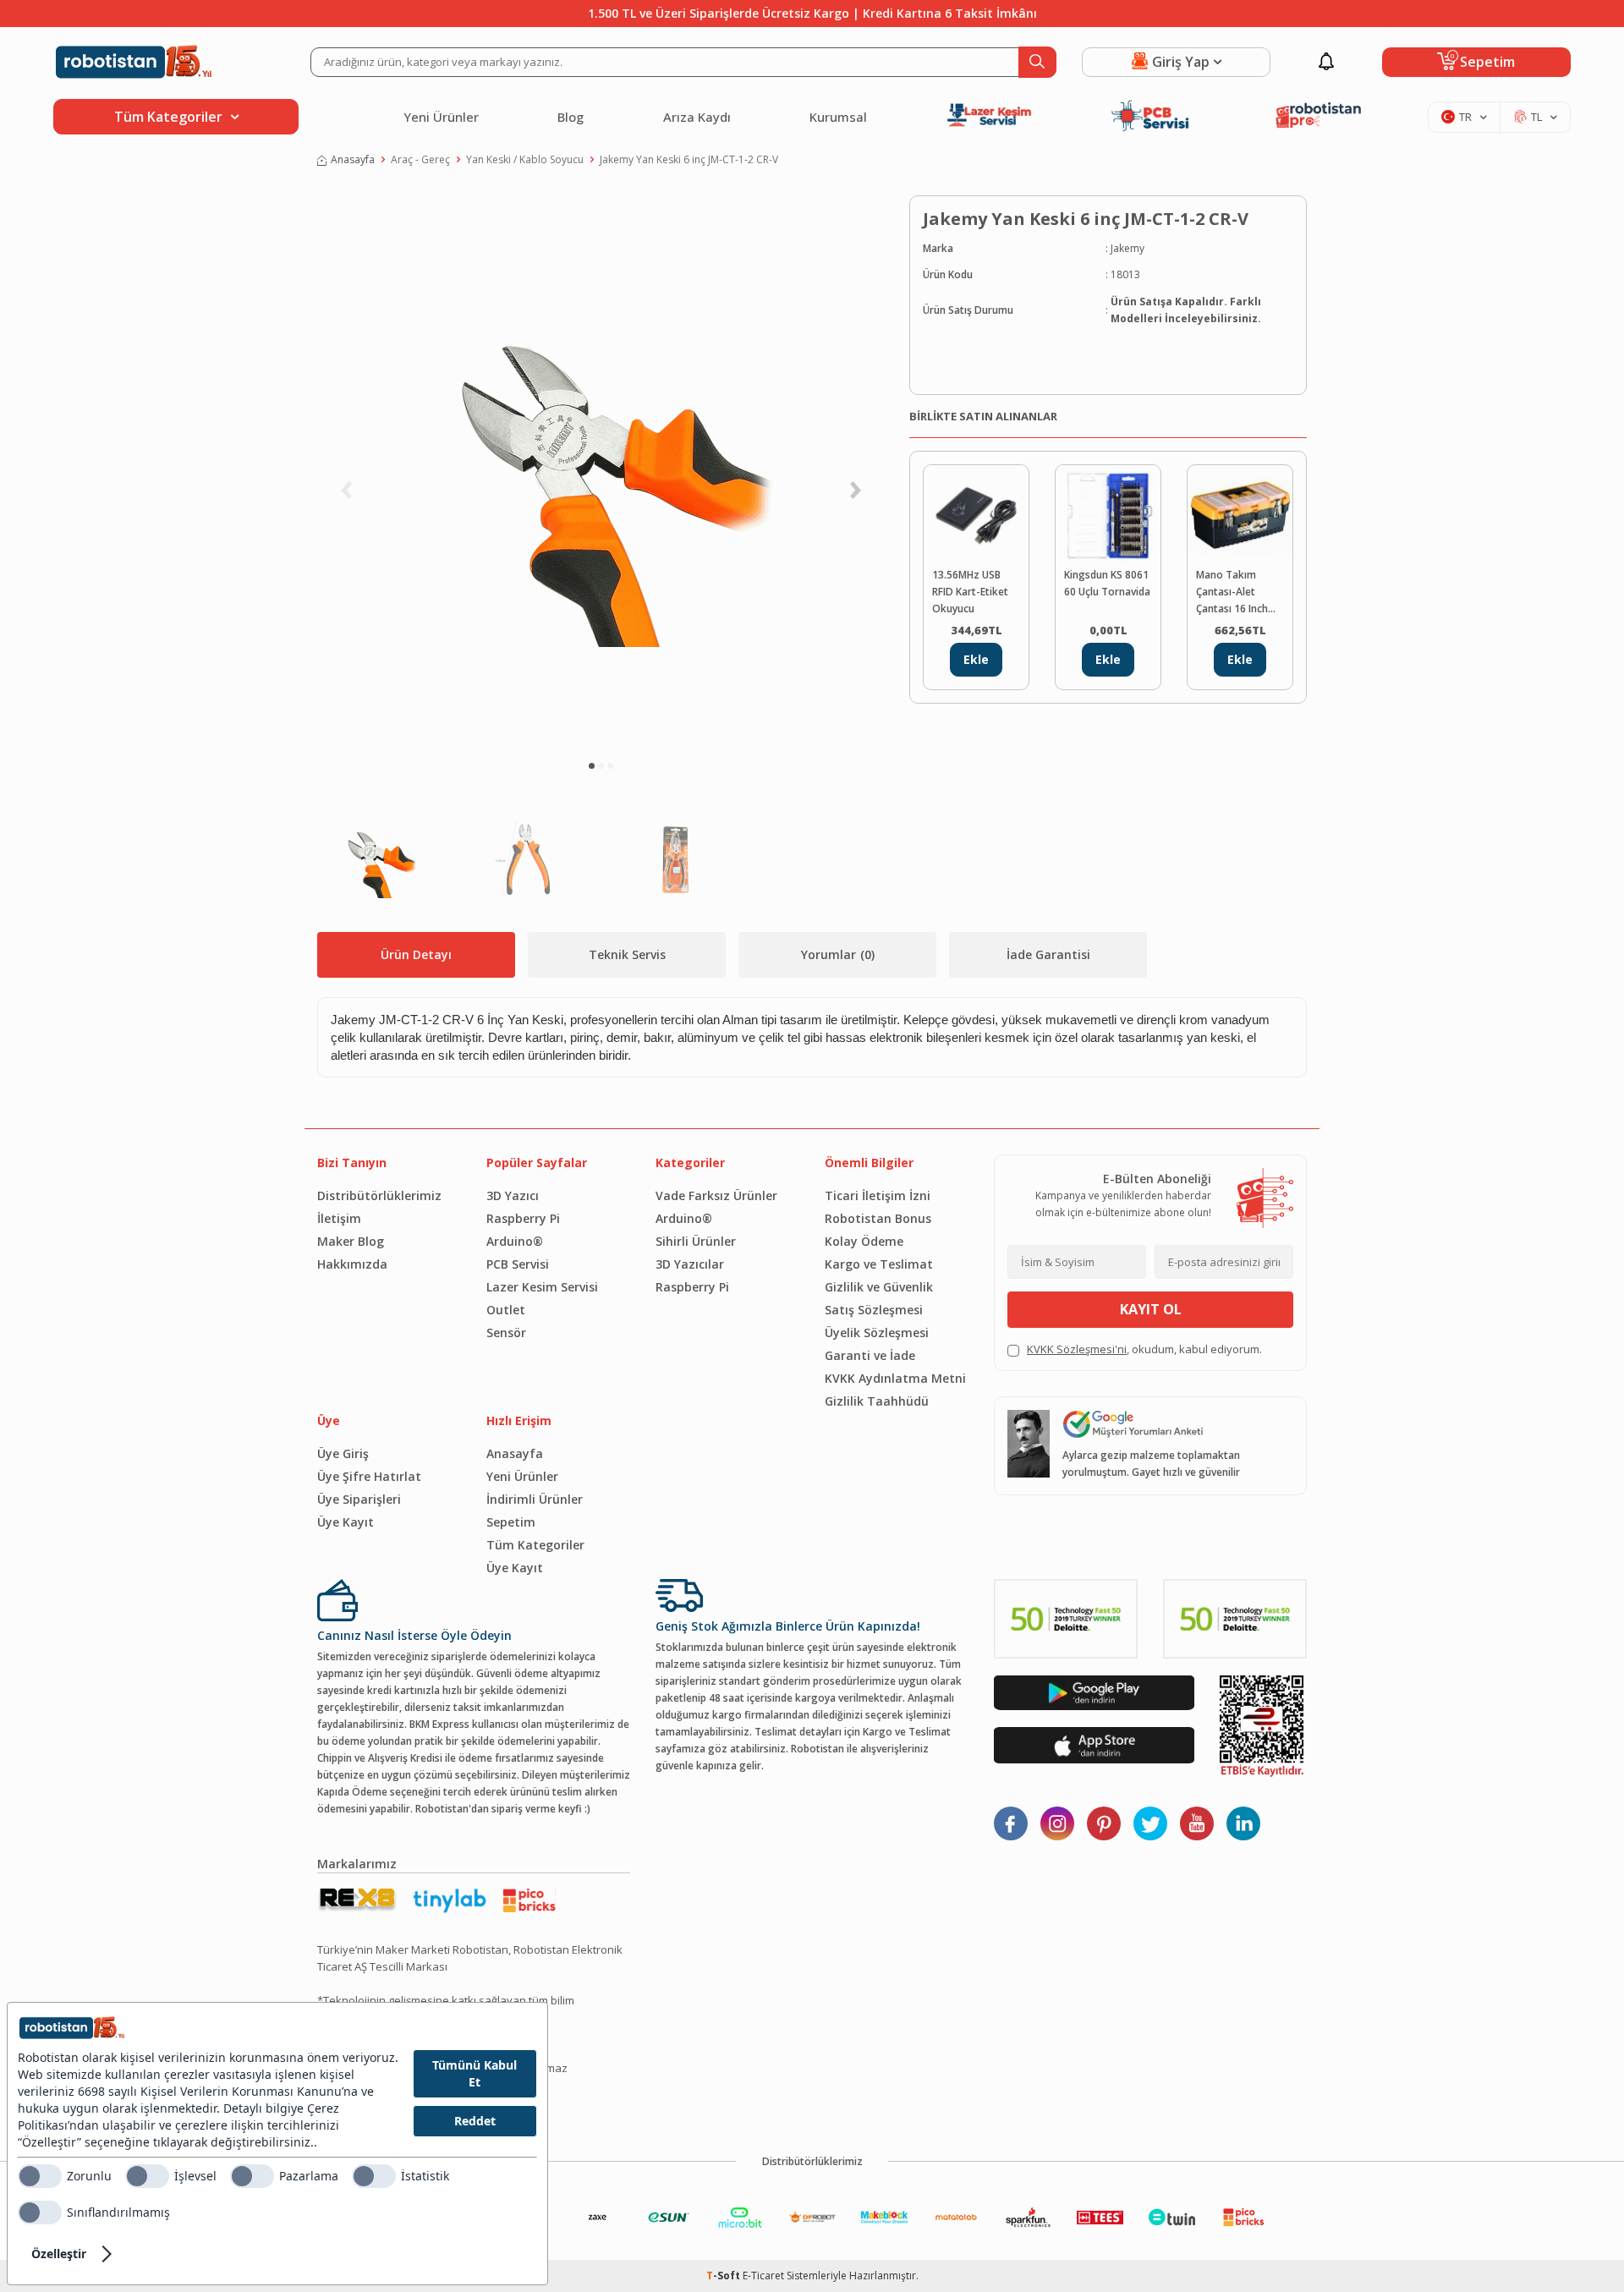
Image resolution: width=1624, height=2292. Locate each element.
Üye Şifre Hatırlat (369, 1476)
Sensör (506, 1332)
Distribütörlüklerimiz (379, 1195)
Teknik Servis (627, 954)
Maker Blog (351, 1241)
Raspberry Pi (523, 1218)
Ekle (976, 659)
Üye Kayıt (346, 1522)
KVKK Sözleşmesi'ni (1077, 1349)
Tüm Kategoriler (535, 1545)
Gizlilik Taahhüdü (877, 1401)
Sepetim (511, 1522)
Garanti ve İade (870, 1355)
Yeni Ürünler (441, 117)
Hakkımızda (352, 1264)
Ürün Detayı (416, 954)
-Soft (724, 2276)
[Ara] (1037, 62)
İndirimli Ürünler (535, 1499)
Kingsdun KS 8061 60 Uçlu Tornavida (1107, 583)
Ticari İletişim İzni (878, 1195)
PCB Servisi (518, 1264)
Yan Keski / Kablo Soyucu (525, 159)
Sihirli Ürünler (696, 1241)
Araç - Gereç (420, 159)
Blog (571, 117)
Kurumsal (838, 117)
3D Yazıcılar (690, 1264)
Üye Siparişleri (359, 1499)
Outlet (506, 1310)
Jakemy (1127, 248)
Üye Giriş (343, 1453)
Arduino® (515, 1241)
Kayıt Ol (1151, 1309)
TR (1465, 117)
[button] (592, 766)
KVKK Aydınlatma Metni (895, 1378)
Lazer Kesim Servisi (542, 1287)
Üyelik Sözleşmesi (877, 1332)
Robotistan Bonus (878, 1218)
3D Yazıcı (513, 1195)
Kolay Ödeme (864, 1241)
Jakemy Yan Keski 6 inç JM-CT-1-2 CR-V (689, 159)
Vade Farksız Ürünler (716, 1195)
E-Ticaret (763, 2276)
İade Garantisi (1048, 954)
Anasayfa (353, 159)
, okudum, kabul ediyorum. (1144, 1349)
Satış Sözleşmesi (874, 1310)
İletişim (339, 1218)
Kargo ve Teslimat (879, 1264)
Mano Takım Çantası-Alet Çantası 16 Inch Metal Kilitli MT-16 (1239, 592)
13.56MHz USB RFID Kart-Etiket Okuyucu (970, 592)
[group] (601, 470)
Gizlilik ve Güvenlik (879, 1287)
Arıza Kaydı (697, 117)
